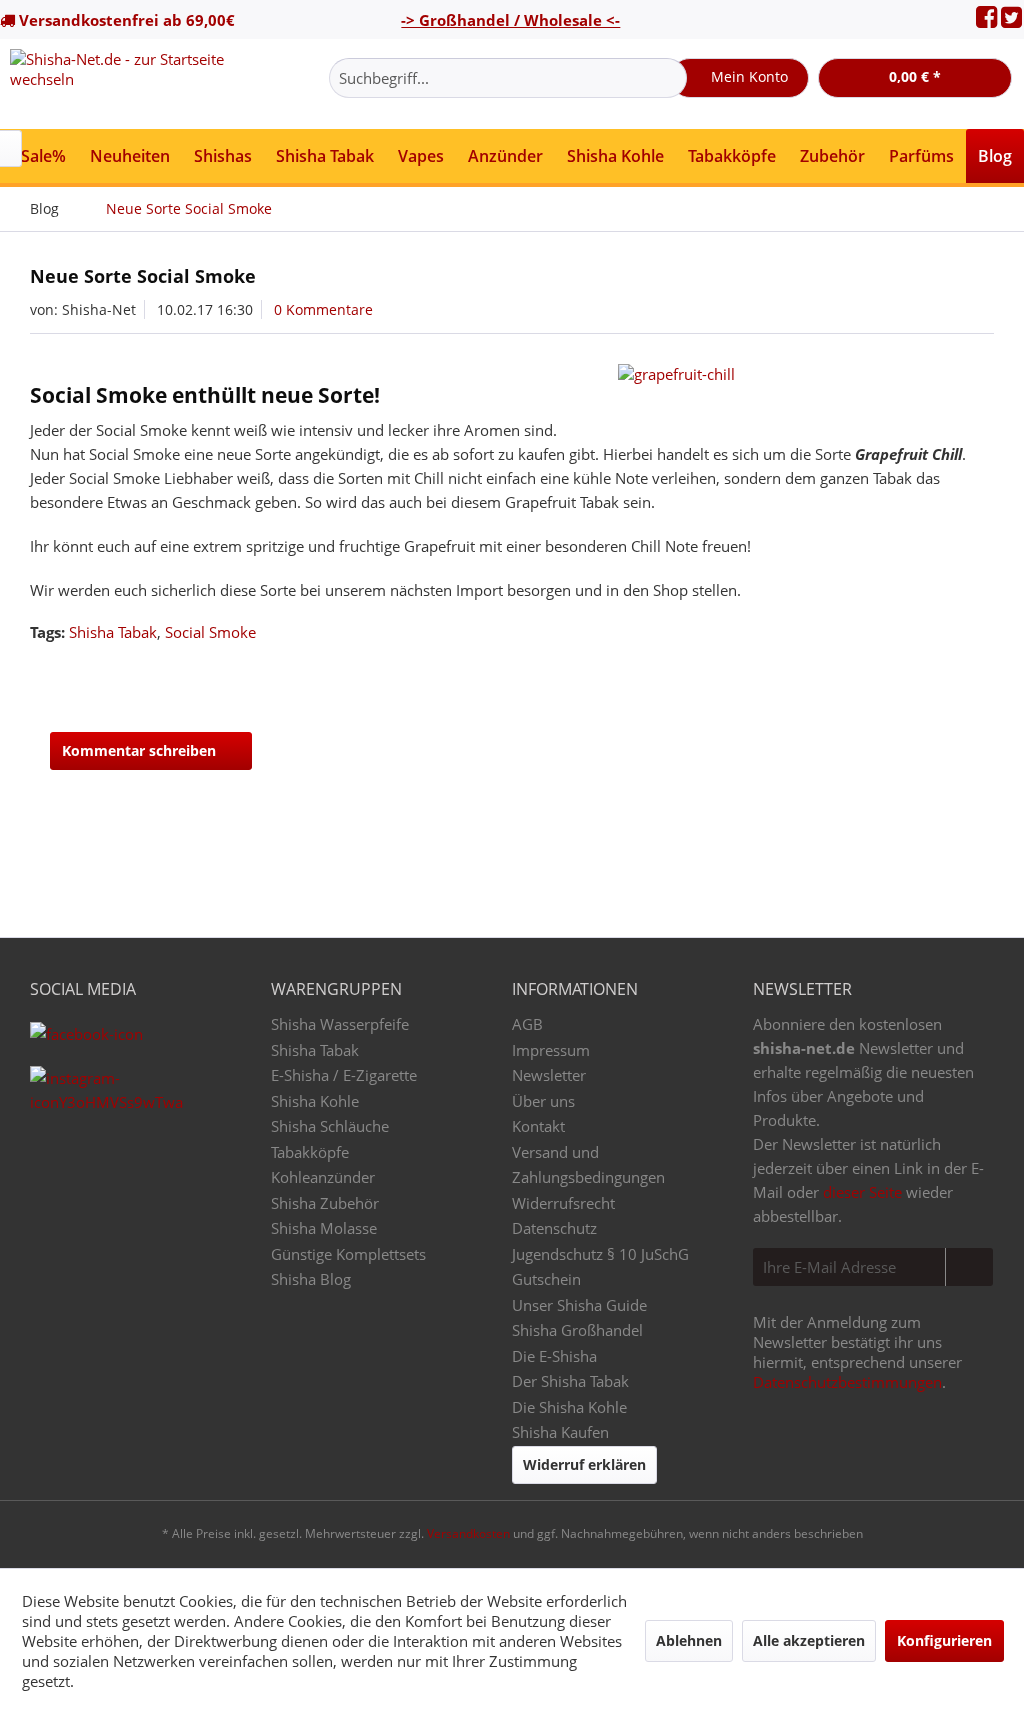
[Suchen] (668, 78)
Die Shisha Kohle (569, 1407)
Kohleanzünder (323, 1177)
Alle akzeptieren (809, 1640)
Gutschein (546, 1279)
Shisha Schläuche (330, 1126)
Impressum (551, 1050)
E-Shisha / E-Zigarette (344, 1075)
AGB (527, 1024)
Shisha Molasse (324, 1228)
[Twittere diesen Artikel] (942, 671)
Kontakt (538, 1126)
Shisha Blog (311, 1279)
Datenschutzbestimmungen (847, 1382)
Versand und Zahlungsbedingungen (588, 1165)
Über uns (543, 1101)
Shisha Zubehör (325, 1203)
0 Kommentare (323, 309)
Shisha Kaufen (560, 1432)
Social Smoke (210, 632)
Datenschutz (554, 1228)
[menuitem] (508, 78)
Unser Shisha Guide (579, 1305)
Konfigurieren (944, 1640)
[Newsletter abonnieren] (969, 1267)
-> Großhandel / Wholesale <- (510, 20)
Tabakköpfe (310, 1152)
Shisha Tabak (113, 632)
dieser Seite (862, 1192)
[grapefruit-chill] (801, 374)
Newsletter (549, 1075)
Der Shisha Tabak (570, 1381)
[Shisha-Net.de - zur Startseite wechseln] (132, 84)
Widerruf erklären (584, 1464)
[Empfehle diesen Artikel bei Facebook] (978, 671)
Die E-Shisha (554, 1356)
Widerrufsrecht (563, 1203)
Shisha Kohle (315, 1101)
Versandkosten (468, 1533)
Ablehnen (689, 1640)
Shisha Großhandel (577, 1330)
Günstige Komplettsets (348, 1254)
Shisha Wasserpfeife (340, 1024)
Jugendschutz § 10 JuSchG (600, 1254)
